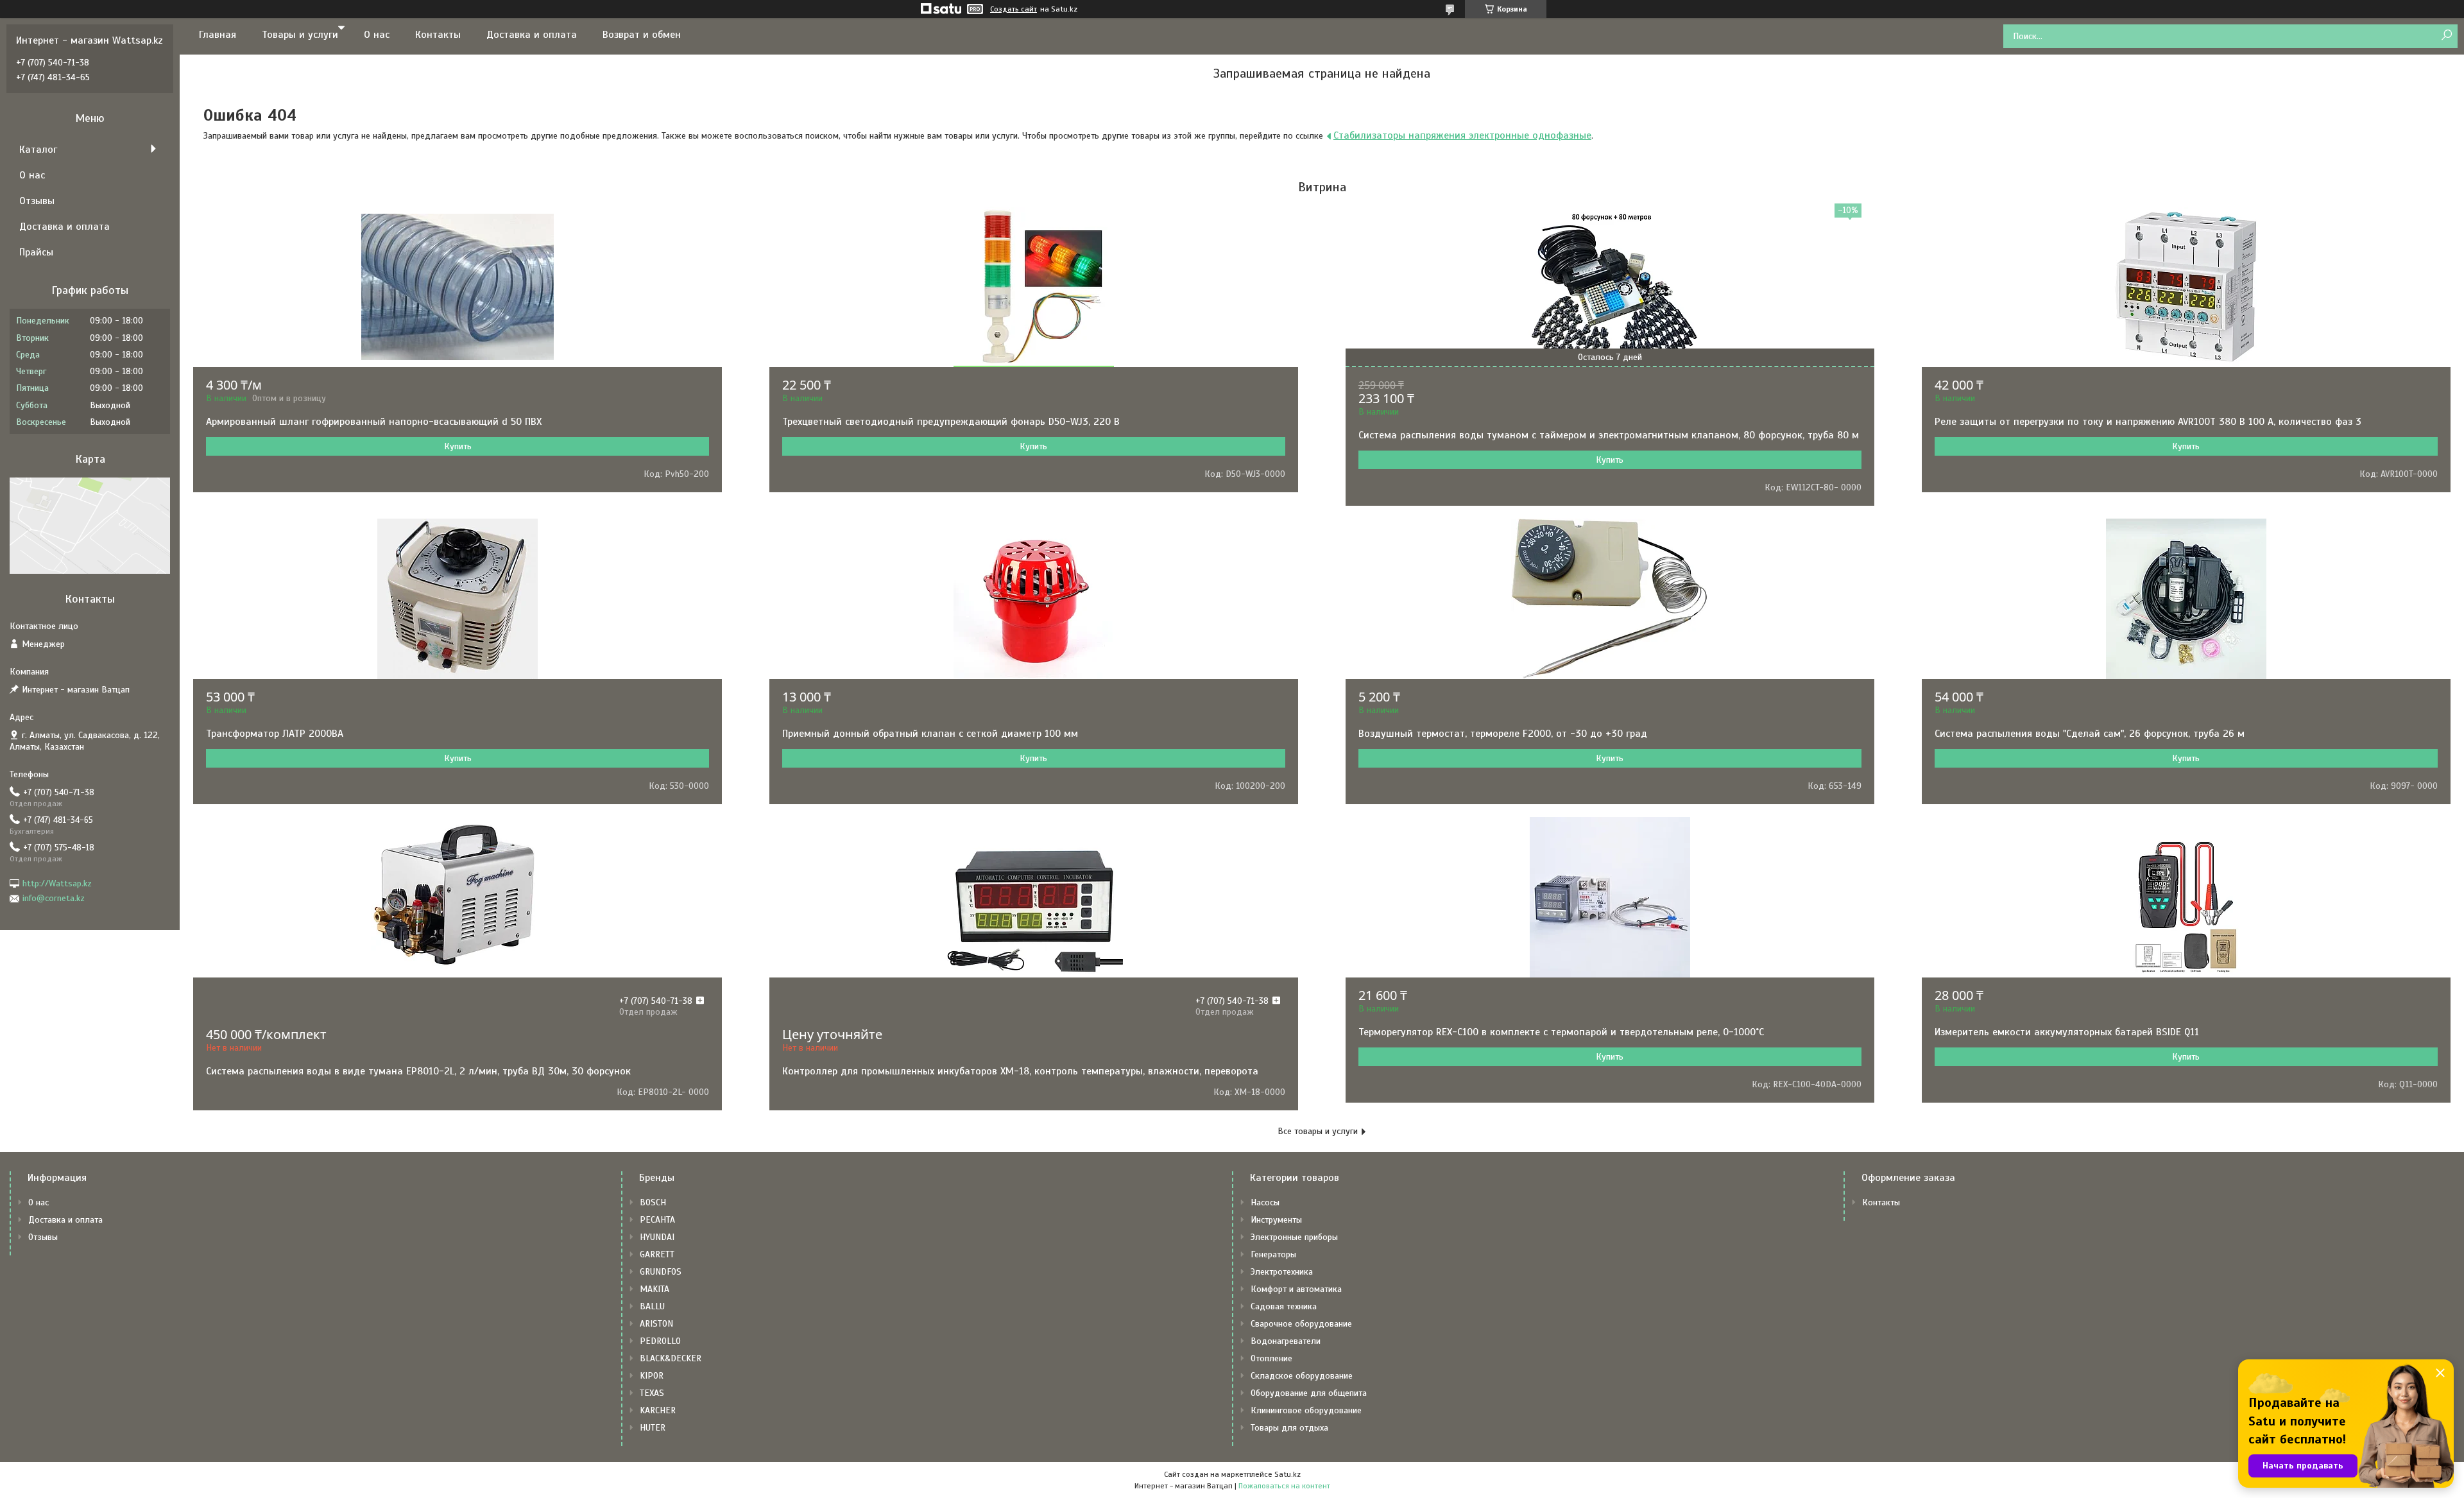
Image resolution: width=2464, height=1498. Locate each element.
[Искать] (2446, 36)
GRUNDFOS (661, 1272)
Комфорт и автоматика (1296, 1289)
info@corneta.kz (54, 898)
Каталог (38, 150)
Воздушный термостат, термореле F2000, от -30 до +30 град (1503, 734)
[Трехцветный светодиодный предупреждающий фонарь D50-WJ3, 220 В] (1034, 287)
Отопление (1271, 1358)
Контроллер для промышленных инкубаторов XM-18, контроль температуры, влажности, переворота (1020, 1071)
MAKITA (654, 1289)
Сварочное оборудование (1301, 1324)
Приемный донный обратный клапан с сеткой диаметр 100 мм (930, 734)
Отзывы (37, 201)
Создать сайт (1014, 9)
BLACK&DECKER (671, 1358)
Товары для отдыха (1289, 1428)
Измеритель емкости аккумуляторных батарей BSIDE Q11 (2067, 1032)
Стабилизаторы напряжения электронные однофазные (1462, 135)
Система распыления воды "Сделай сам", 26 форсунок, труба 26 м (2090, 734)
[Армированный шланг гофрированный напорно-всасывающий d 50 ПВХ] (458, 287)
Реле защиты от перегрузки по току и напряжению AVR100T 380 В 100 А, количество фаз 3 (2148, 422)
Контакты (438, 35)
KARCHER (658, 1410)
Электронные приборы (1294, 1237)
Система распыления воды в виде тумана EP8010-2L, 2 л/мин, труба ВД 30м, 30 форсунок (418, 1071)
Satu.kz (1288, 1474)
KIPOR (652, 1376)
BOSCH (653, 1202)
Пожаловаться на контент (1284, 1486)
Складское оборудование (1302, 1376)
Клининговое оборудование (1306, 1410)
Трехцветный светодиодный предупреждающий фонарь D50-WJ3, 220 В (951, 422)
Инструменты (1276, 1220)
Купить (458, 446)
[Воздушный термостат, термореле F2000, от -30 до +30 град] (1610, 599)
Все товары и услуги (1318, 1131)
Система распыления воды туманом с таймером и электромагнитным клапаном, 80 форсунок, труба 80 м (1609, 435)
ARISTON (656, 1324)
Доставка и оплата (532, 35)
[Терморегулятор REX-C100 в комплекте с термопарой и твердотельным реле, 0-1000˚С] (1610, 897)
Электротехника (1282, 1272)
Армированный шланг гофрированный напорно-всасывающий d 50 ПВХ (374, 422)
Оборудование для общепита (1309, 1393)
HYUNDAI (657, 1237)
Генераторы (1273, 1254)
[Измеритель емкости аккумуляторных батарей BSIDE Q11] (2186, 897)
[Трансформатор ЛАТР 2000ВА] (458, 599)
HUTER (653, 1428)
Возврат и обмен (642, 35)
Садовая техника (1284, 1306)
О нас (377, 35)
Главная (218, 35)
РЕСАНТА (657, 1220)
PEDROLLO (660, 1341)
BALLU (652, 1306)
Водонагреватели (1286, 1341)
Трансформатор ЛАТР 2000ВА (275, 734)
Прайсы (36, 252)
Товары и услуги (300, 35)
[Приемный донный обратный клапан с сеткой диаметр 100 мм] (1034, 599)
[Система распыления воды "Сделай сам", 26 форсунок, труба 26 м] (2186, 599)
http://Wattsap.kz (57, 883)
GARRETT (657, 1254)
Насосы (1265, 1202)
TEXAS (652, 1393)
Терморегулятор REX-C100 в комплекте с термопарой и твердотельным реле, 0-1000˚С (1561, 1032)
